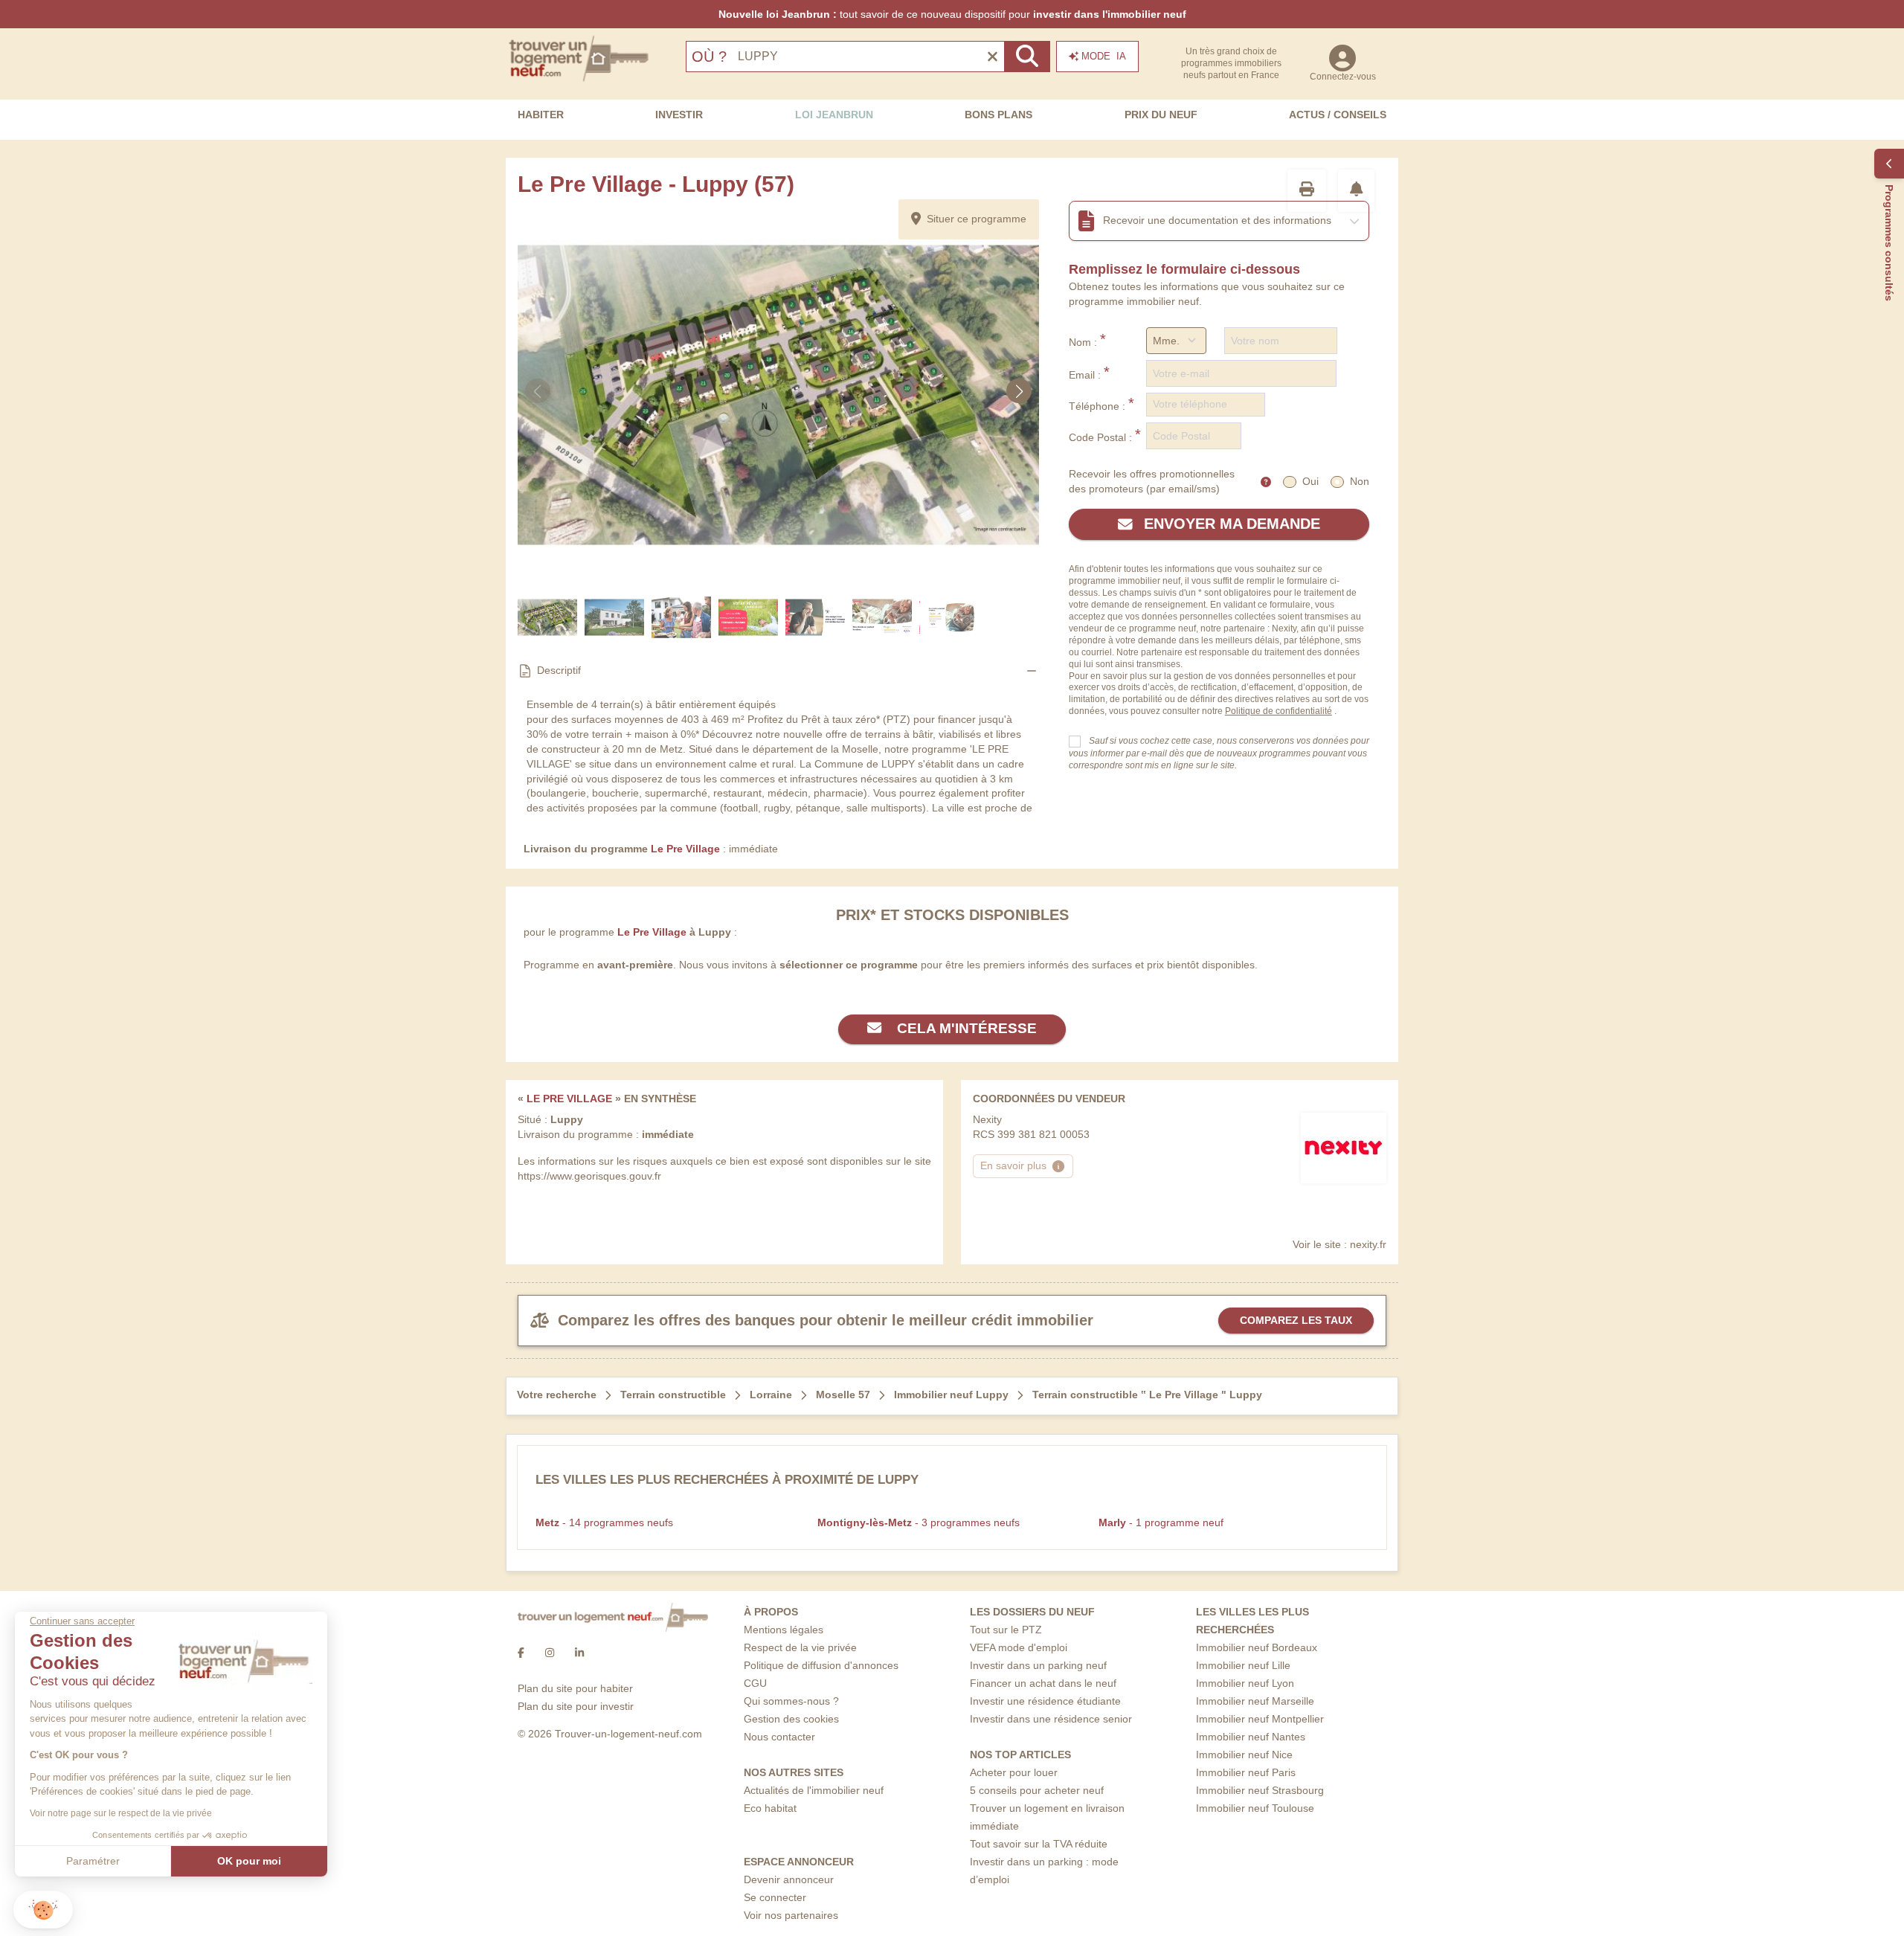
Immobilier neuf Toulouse (1255, 1808)
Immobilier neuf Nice (1244, 1755)
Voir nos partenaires (791, 1915)
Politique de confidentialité (1279, 711)
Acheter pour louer (1014, 1772)
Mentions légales (784, 1630)
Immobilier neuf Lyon (1245, 1683)
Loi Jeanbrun (834, 115)
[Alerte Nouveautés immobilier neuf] (1357, 191)
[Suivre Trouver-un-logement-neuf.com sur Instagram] (550, 1653)
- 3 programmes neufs (919, 1522)
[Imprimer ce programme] (1307, 191)
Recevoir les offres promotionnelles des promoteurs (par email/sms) (1152, 481)
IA (1104, 56)
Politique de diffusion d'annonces (821, 1665)
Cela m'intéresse (965, 1028)
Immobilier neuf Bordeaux (1257, 1647)
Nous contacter (779, 1737)
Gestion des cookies (791, 1719)
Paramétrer (93, 1861)
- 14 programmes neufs (604, 1522)
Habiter (541, 115)
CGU (755, 1683)
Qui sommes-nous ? (791, 1701)
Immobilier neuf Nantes (1251, 1737)
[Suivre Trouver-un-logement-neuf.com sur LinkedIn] (579, 1653)
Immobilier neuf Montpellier (1260, 1719)
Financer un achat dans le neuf (1043, 1683)
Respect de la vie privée (800, 1647)
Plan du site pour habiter (575, 1688)
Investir (679, 115)
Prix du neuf (1161, 115)
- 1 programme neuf (1161, 1522)
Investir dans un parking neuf (1038, 1665)
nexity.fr (1368, 1244)
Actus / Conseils (1338, 115)
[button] (43, 1910)
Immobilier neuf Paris (1246, 1772)
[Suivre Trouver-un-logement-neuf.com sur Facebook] (521, 1653)
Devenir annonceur (789, 1879)
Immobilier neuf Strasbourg (1260, 1790)
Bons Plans (998, 115)
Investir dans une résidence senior (1051, 1719)
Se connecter (775, 1897)
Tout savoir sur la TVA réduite (1039, 1844)
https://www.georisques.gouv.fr (589, 1176)
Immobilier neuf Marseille (1255, 1701)
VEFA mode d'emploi (1019, 1647)
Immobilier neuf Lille (1243, 1665)
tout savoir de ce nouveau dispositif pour (952, 14)
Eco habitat (770, 1808)
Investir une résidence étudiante (1045, 1701)
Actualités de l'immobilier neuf (814, 1790)
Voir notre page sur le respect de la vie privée (121, 1813)
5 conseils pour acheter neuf (1037, 1790)
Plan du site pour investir (576, 1706)
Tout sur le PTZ (1006, 1630)
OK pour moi (249, 1861)
